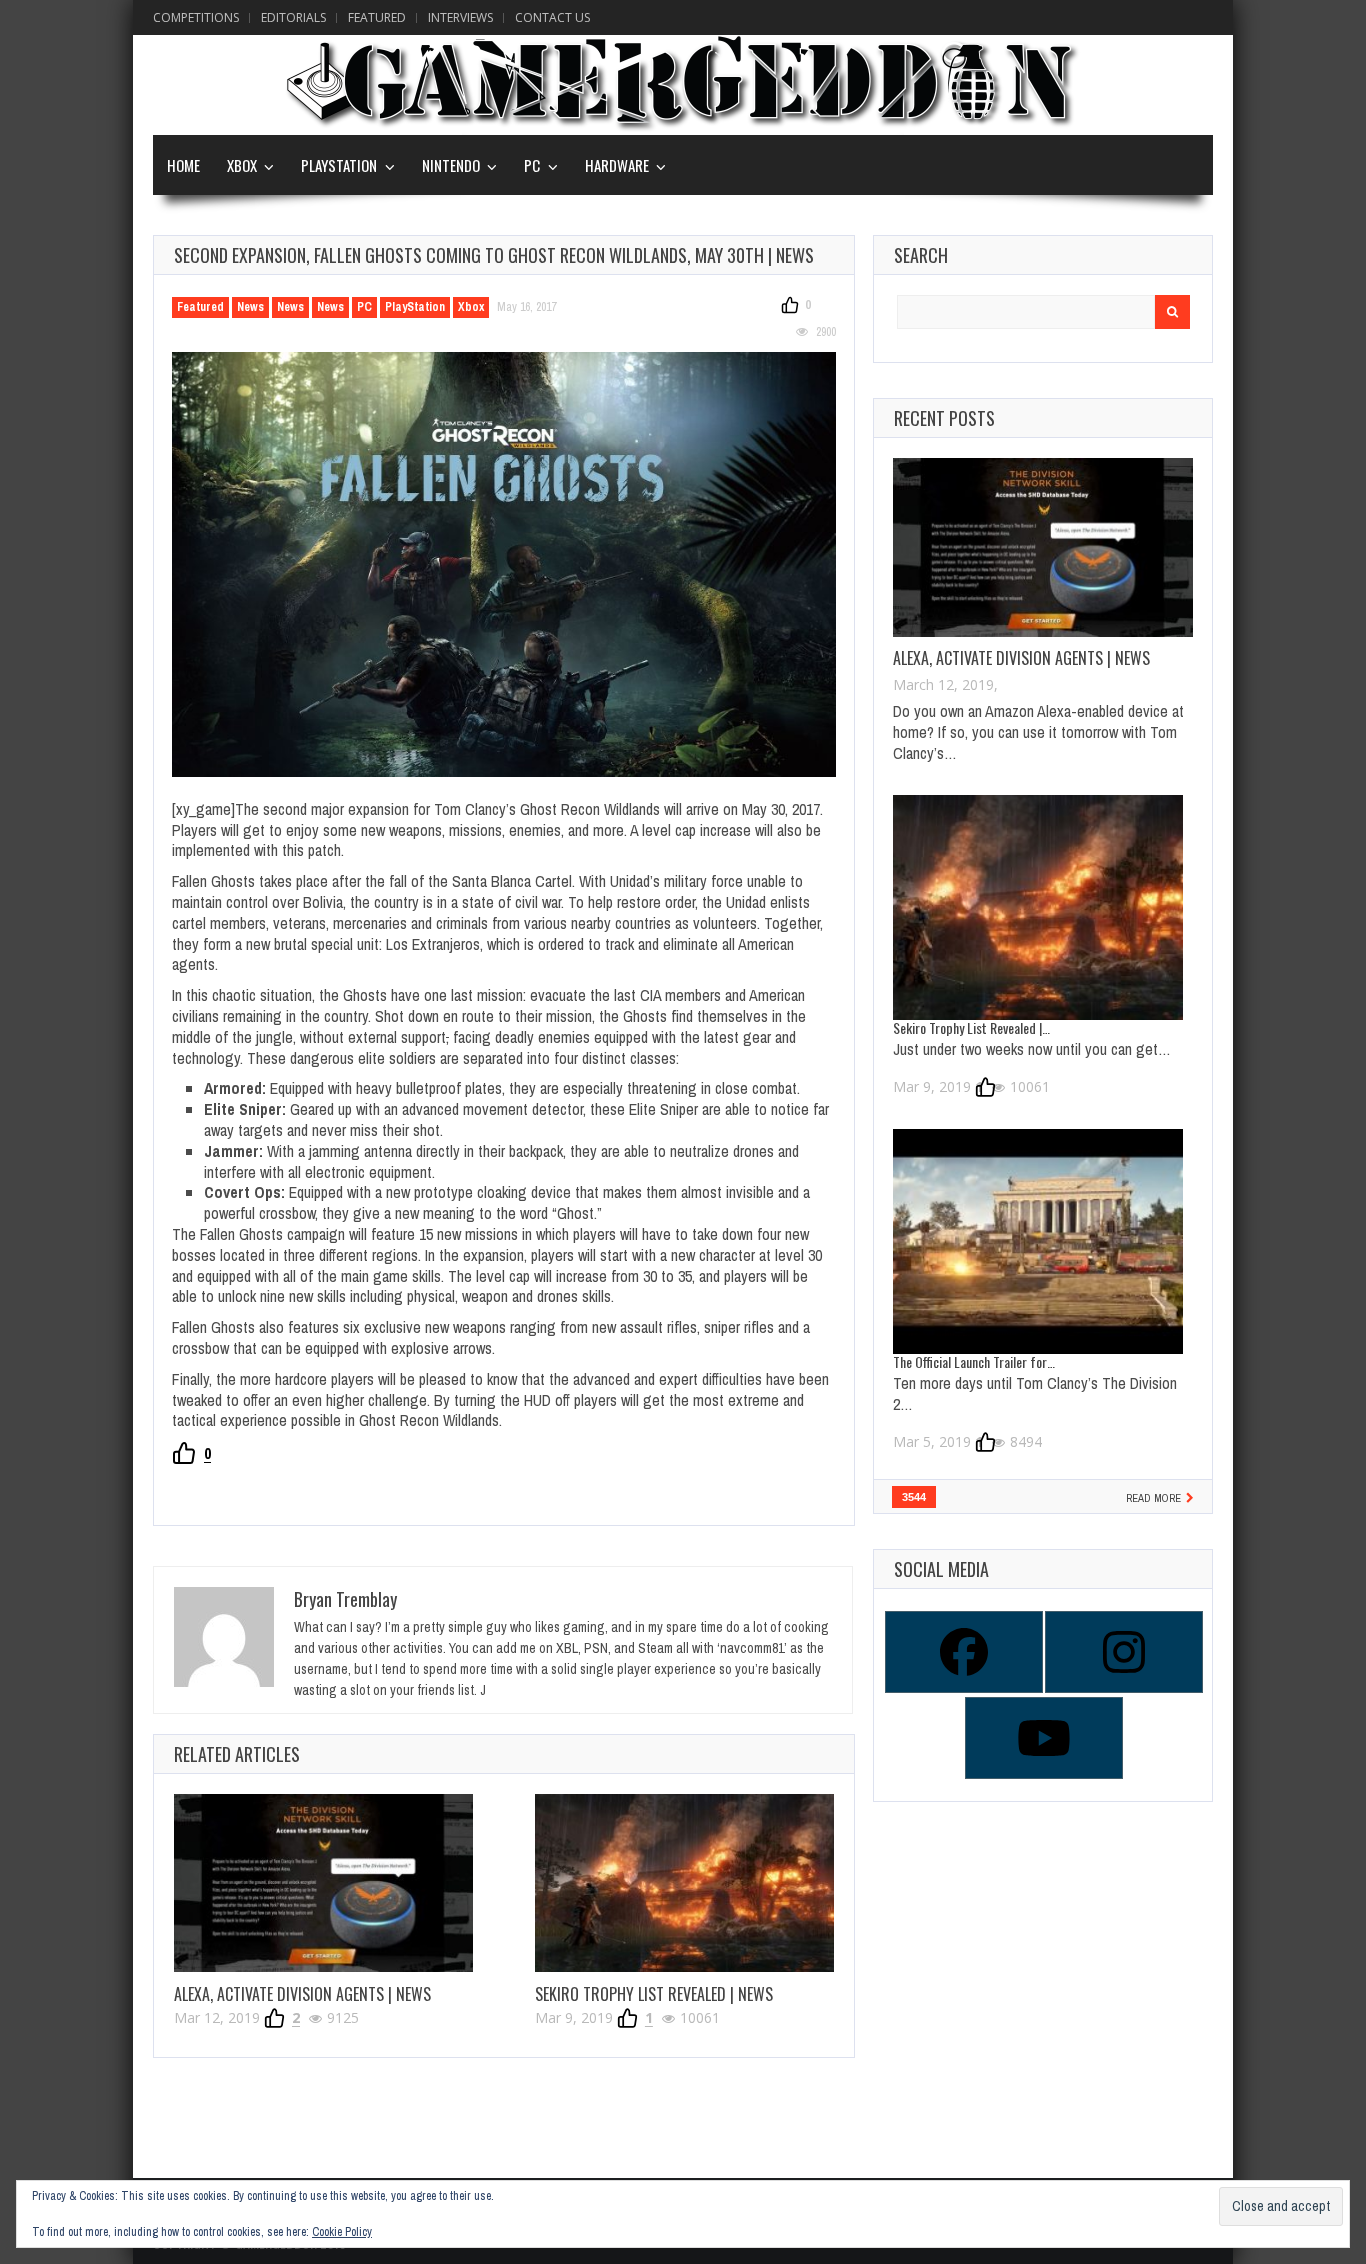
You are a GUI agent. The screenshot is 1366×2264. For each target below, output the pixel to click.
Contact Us (552, 17)
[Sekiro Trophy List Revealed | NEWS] (684, 1883)
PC (532, 165)
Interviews (460, 17)
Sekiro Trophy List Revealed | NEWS (654, 1994)
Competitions (196, 17)
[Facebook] (963, 1652)
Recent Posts (944, 418)
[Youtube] (1043, 1738)
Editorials (293, 17)
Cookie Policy (342, 2232)
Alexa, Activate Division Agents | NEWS (302, 1994)
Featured (377, 17)
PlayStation (339, 165)
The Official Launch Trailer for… (974, 1361)
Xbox (242, 165)
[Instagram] (1123, 1652)
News (250, 307)
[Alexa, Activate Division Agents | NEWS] (323, 1883)
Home (183, 165)
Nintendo (451, 165)
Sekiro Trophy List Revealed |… (971, 1027)
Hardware (617, 165)
